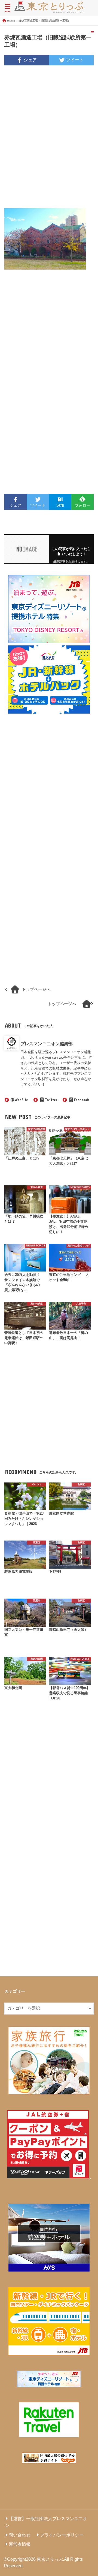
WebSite (21, 1100)
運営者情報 (20, 2544)
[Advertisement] (49, 140)
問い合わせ (20, 2535)
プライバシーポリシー (62, 2535)
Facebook (81, 1100)
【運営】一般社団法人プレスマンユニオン (46, 2522)
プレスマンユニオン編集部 (47, 1044)
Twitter (51, 1100)
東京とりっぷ (50, 2559)
